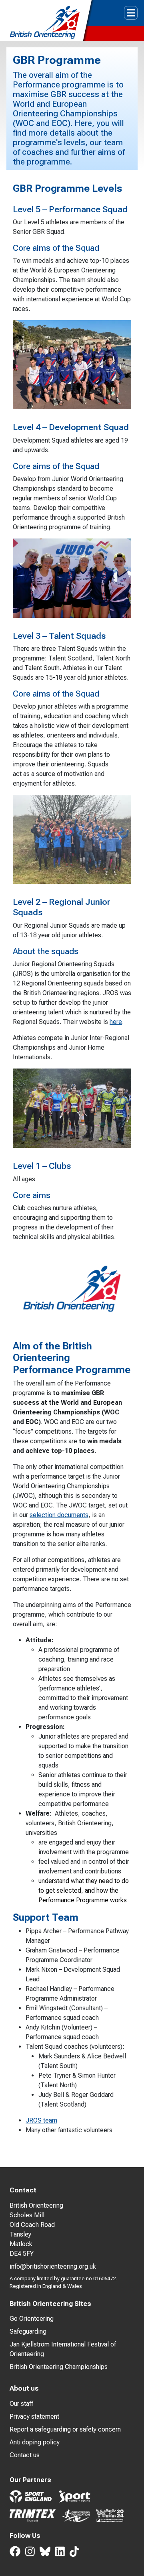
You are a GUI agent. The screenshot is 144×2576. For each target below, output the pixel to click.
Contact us (25, 2455)
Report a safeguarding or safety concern (65, 2429)
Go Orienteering (32, 2319)
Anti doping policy (35, 2442)
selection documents (59, 1515)
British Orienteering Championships (59, 2367)
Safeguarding (28, 2331)
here (116, 1022)
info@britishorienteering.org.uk (53, 2266)
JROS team (41, 2120)
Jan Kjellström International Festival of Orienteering (63, 2349)
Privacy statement (34, 2417)
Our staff (21, 2404)
